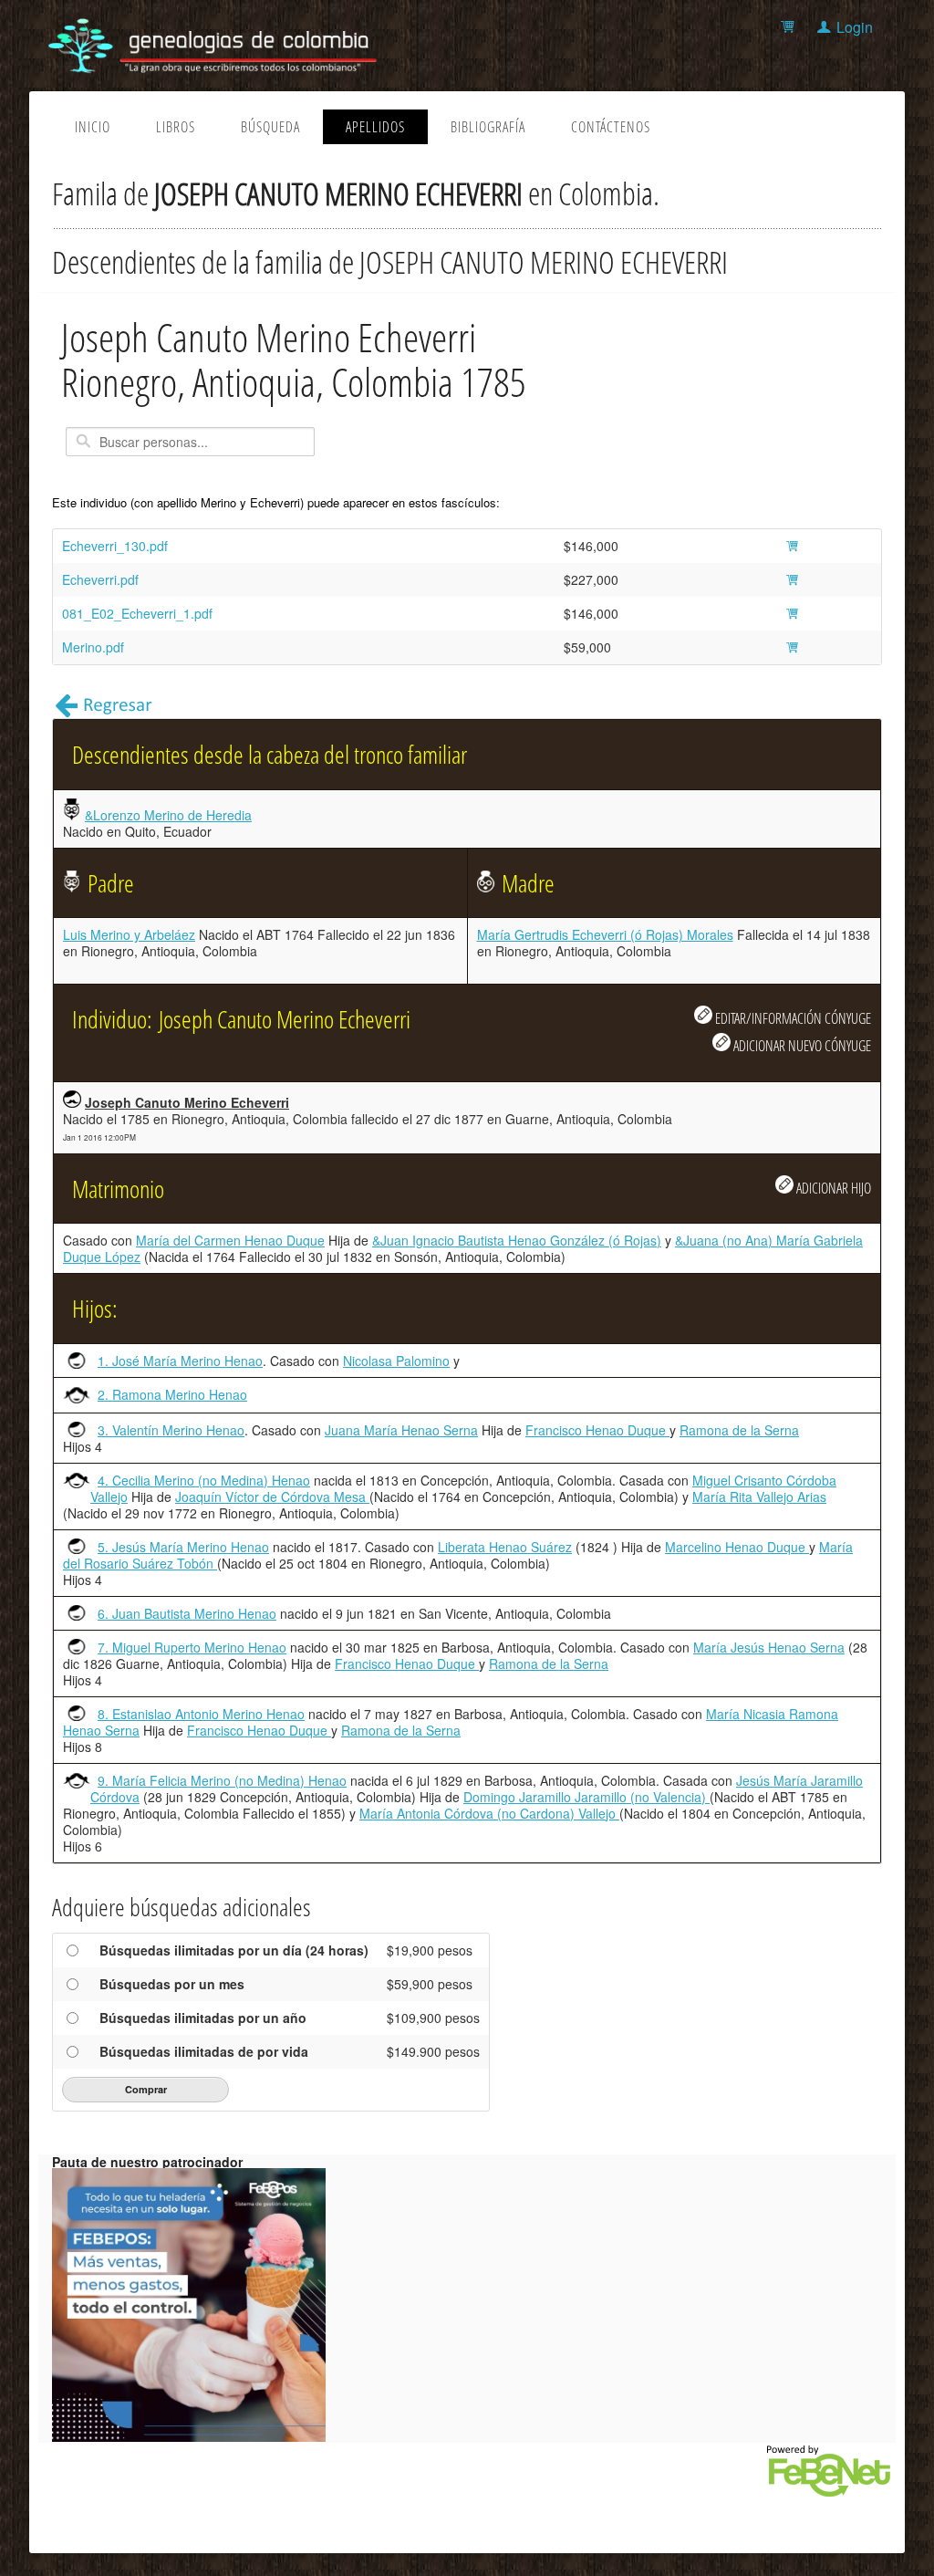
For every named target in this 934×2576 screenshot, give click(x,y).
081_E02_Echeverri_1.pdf (137, 613)
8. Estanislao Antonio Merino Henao (201, 1714)
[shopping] (790, 27)
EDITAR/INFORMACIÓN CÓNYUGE (792, 1018)
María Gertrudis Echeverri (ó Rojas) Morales (605, 934)
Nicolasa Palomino (396, 1361)
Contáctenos (611, 127)
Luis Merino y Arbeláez (129, 934)
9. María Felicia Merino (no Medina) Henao (222, 1780)
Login (855, 27)
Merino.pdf (93, 647)
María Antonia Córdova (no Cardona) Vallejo (489, 1813)
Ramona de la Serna (739, 1430)
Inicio (93, 127)
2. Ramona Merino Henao (172, 1394)
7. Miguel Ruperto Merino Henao (192, 1647)
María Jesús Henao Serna (769, 1647)
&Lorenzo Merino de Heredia (168, 815)
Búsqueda (270, 127)
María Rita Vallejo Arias (759, 1497)
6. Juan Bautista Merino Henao (187, 1613)
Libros (176, 127)
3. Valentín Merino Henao (171, 1430)
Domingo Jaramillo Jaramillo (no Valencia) (586, 1797)
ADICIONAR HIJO (832, 1188)
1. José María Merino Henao (180, 1361)
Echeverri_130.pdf (115, 546)
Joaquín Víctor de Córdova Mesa (272, 1497)
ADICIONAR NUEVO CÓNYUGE (801, 1045)
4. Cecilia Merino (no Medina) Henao (204, 1480)
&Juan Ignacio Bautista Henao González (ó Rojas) (517, 1240)
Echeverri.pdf (100, 579)
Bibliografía (488, 127)
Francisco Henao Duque (597, 1430)
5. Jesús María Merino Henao (183, 1547)
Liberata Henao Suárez (505, 1547)
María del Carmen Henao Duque (230, 1240)
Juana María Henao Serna (401, 1430)
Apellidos (375, 127)
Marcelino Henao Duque (737, 1547)
